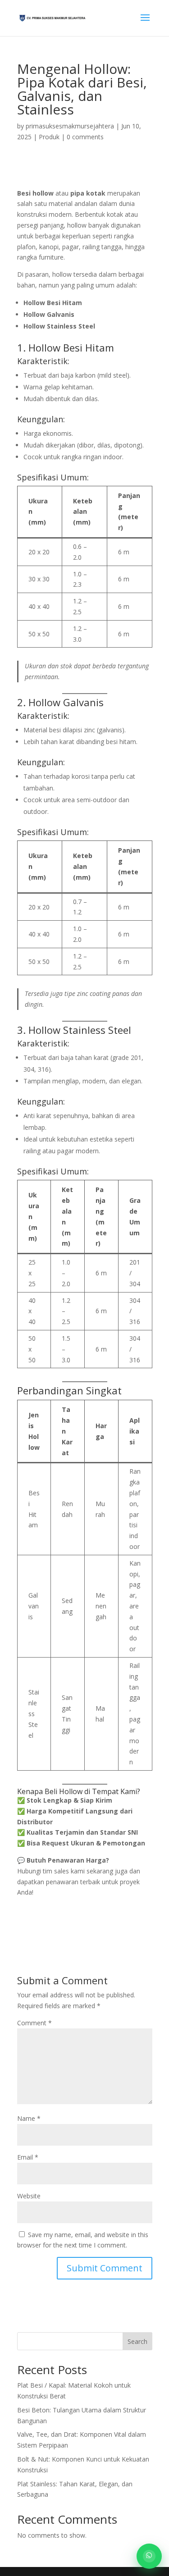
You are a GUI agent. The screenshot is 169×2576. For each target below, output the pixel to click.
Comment (34, 2023)
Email (28, 2157)
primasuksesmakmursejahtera (70, 126)
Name (29, 2118)
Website (29, 2196)
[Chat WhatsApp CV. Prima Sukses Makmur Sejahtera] (149, 2556)
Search (137, 2341)
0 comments (85, 137)
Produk (49, 137)
